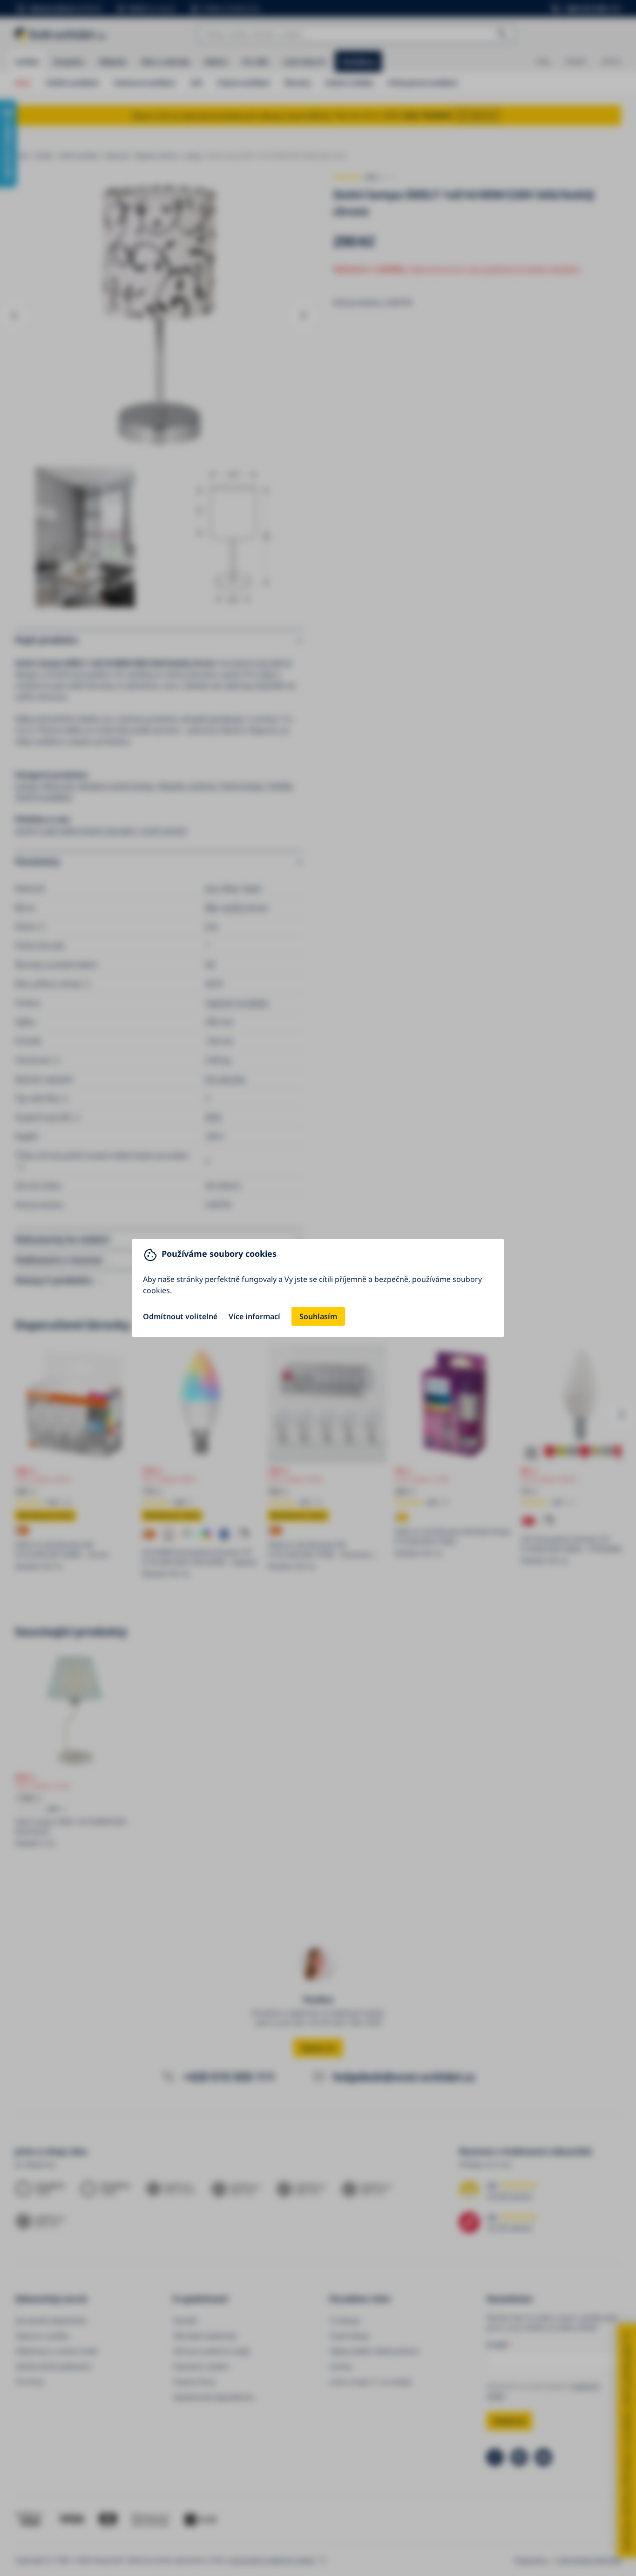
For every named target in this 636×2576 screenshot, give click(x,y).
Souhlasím (318, 1316)
